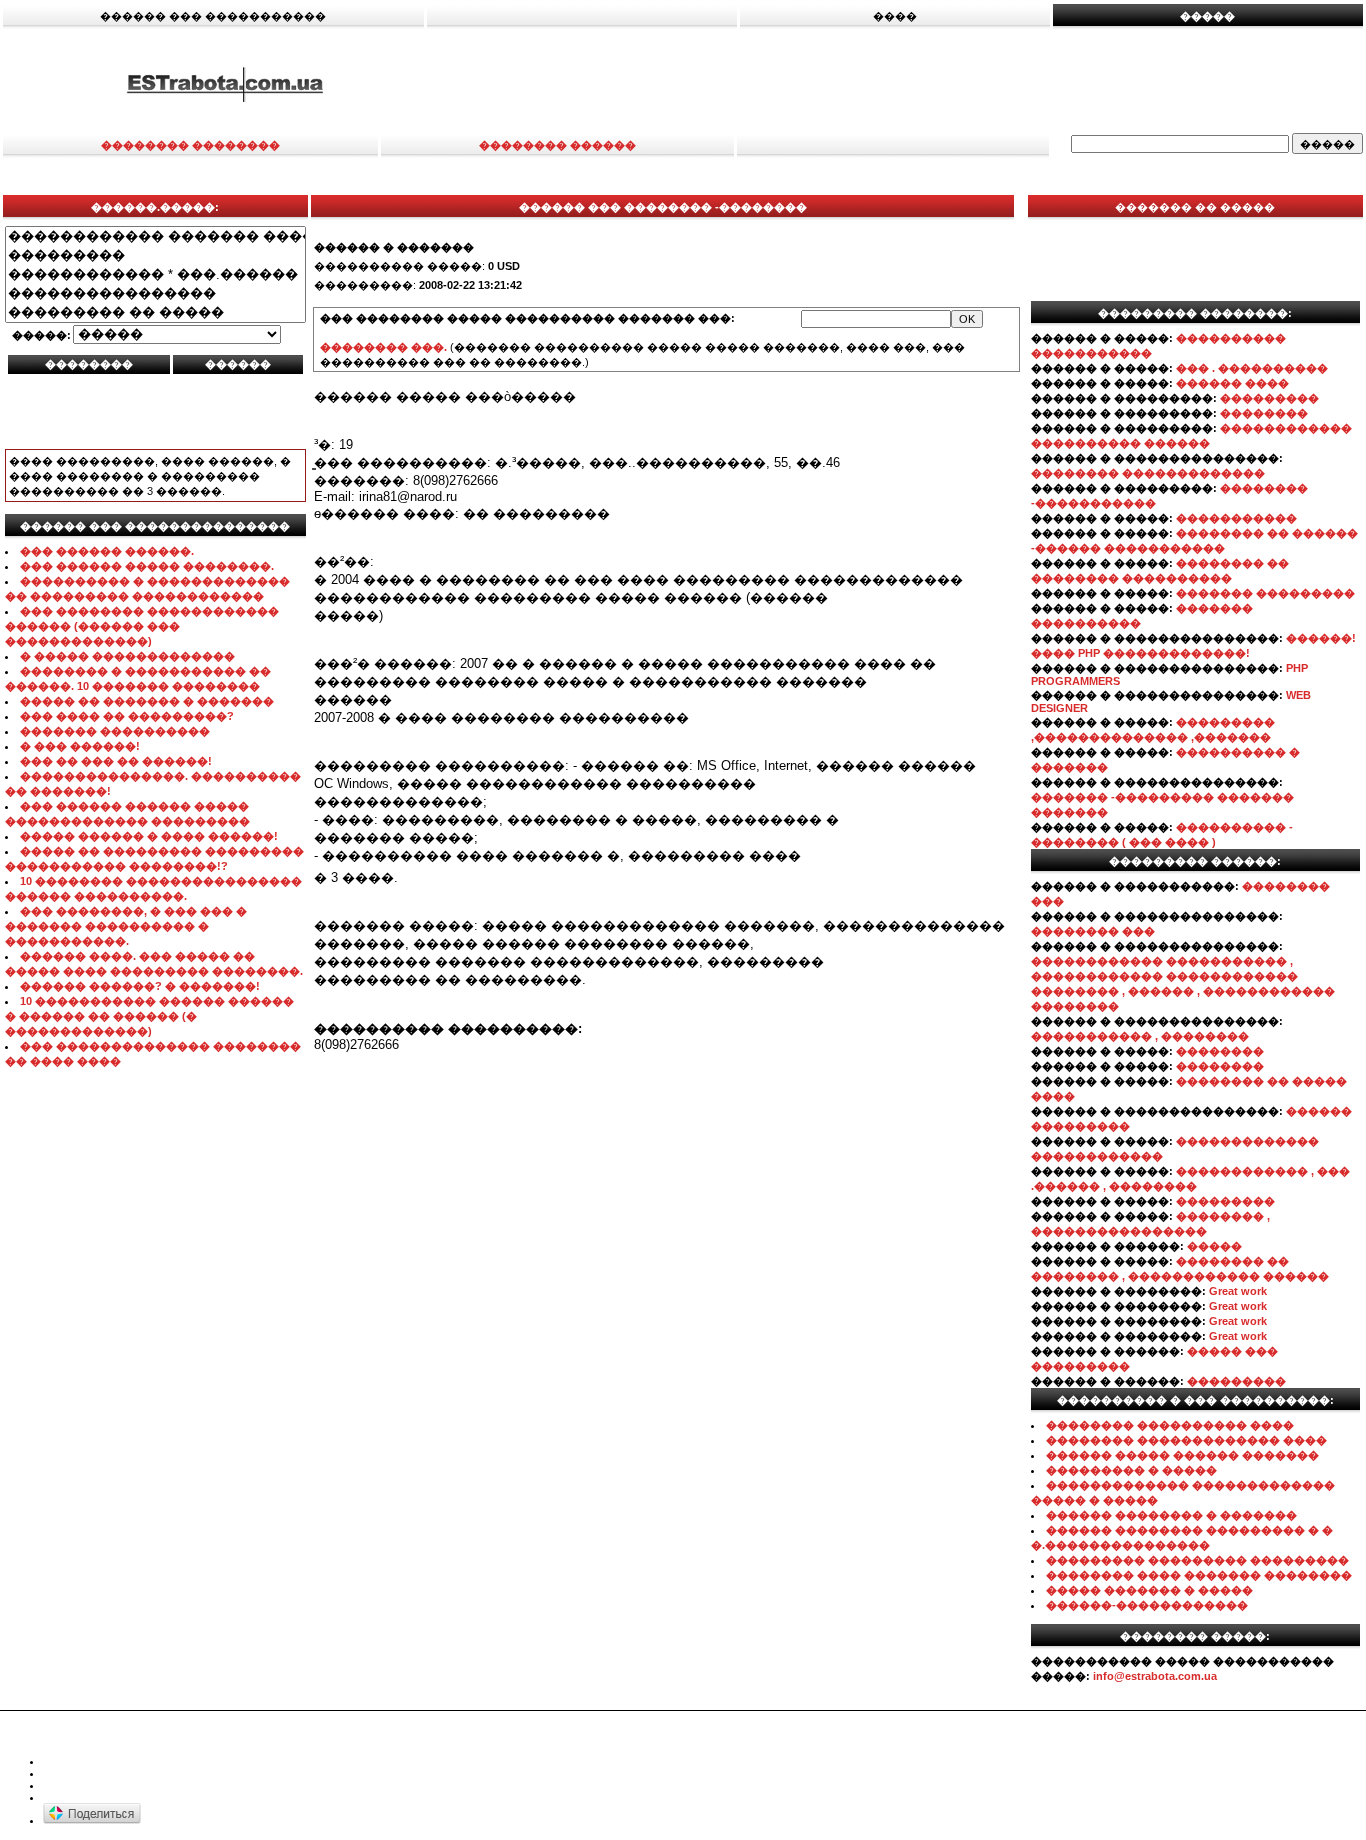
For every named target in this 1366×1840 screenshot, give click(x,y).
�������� (1264, 413)
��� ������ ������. (107, 551)
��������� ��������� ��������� (1197, 1560)
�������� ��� (1093, 931)
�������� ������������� (1148, 473)
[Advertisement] (908, 83)
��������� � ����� (1131, 1470)
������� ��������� (1265, 593)
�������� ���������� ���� (1170, 1425)
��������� (1269, 398)
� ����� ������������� (127, 656)
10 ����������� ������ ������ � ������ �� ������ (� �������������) (149, 1016)
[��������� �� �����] (155, 312)
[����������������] (155, 293)
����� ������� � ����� (1149, 1590)
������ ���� (1232, 383)
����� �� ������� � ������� (147, 701)
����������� (1236, 518)
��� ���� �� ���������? (127, 716)
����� (1214, 1246)
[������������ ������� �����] (155, 236)
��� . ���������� (1252, 368)
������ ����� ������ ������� (1182, 1455)
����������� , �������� (1140, 1036)
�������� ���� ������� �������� (1199, 1575)
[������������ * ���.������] (155, 274)
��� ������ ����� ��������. (147, 566)
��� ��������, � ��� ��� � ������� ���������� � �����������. (126, 926)
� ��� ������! (80, 746)
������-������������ (1147, 1605)
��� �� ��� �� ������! (116, 761)
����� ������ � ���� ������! (149, 836)
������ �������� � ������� (1171, 1515)
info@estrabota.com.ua (1155, 1676)
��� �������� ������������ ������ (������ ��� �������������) (142, 626)
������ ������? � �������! (140, 986)
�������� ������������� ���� (1186, 1440)
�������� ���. (383, 347)
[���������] (155, 255)
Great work (1238, 1291)
